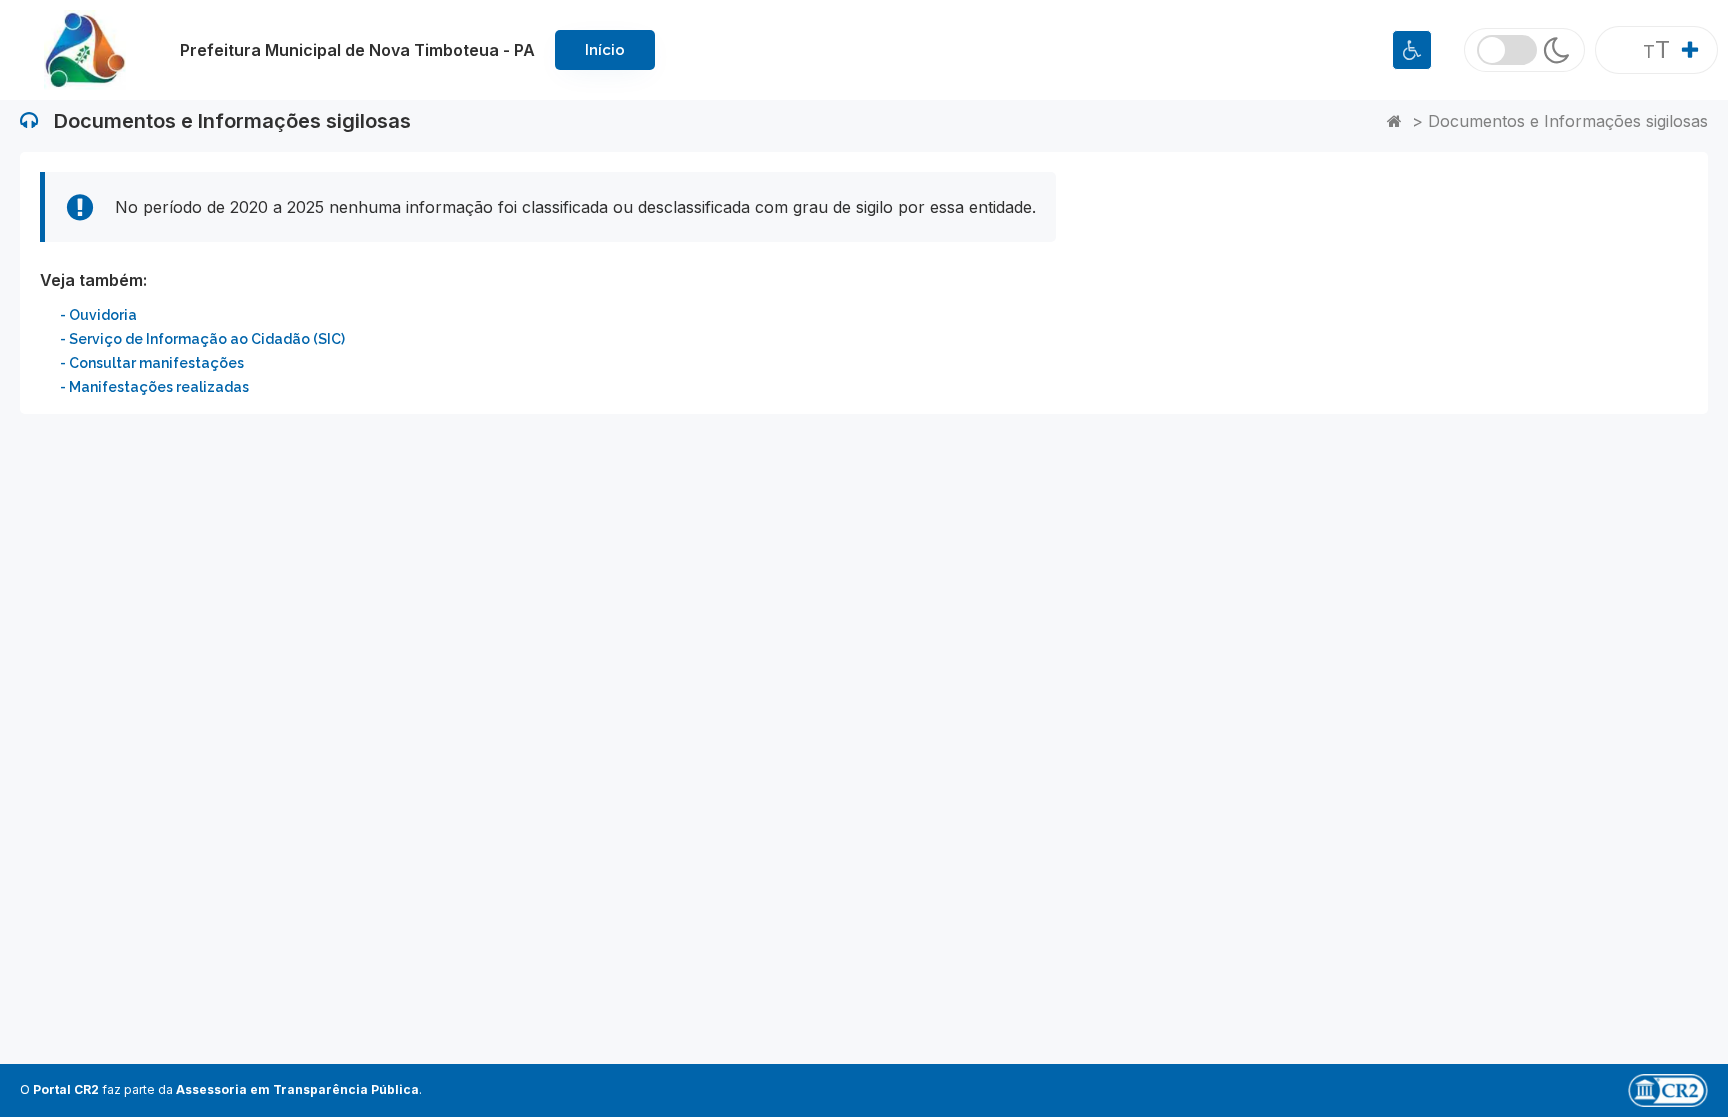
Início (605, 50)
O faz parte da (219, 1089)
